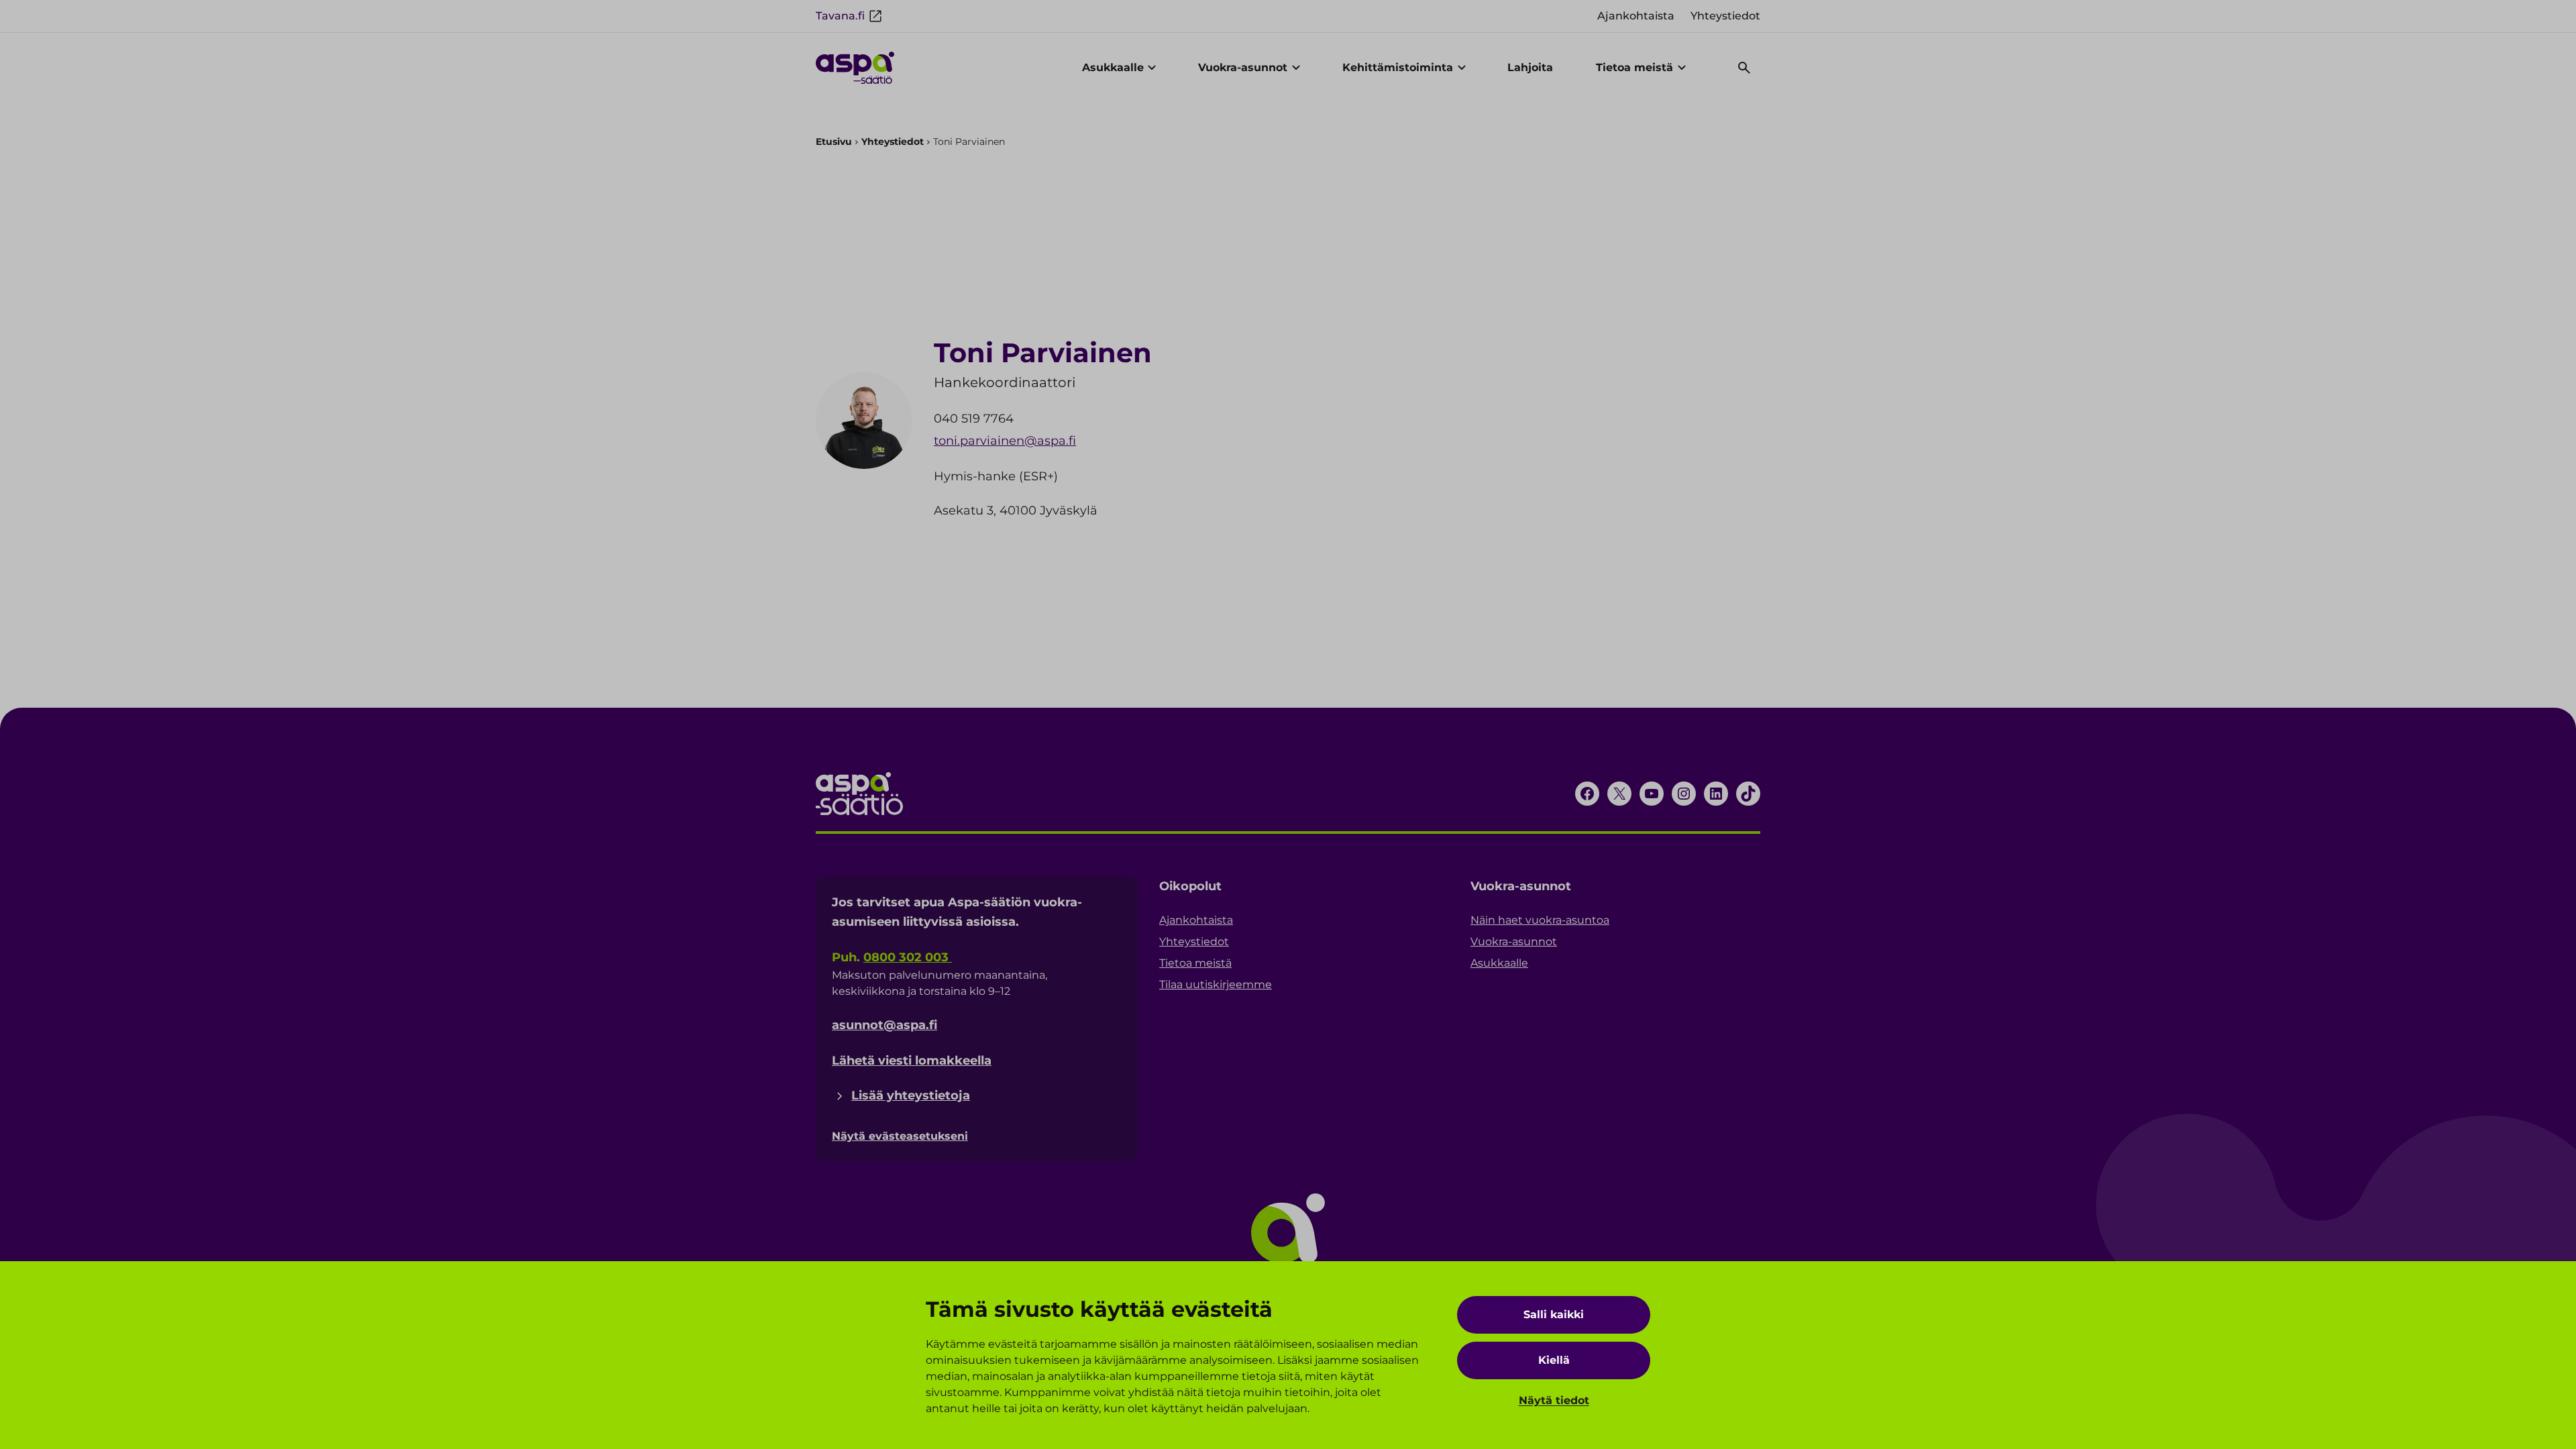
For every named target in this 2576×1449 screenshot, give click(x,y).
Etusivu (834, 142)
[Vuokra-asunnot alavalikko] (1296, 68)
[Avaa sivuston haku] (1744, 68)
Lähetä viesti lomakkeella (912, 1061)
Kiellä (1554, 1360)
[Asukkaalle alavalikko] (1152, 68)
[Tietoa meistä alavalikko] (1682, 68)
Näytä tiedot (1554, 1400)
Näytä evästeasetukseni (900, 1136)
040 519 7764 (974, 419)
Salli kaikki (1554, 1314)
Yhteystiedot (893, 142)
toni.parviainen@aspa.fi (1005, 441)
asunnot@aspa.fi (884, 1025)
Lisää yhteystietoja (911, 1095)
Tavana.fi (840, 16)
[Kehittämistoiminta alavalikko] (1462, 68)
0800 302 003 (908, 957)
